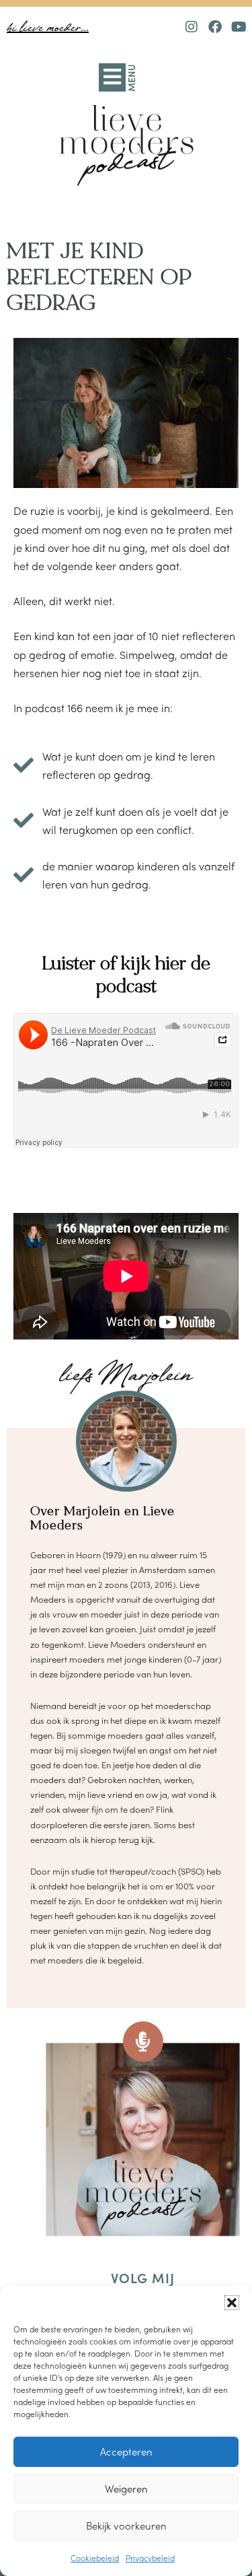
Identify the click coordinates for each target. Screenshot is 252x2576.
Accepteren (126, 2451)
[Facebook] (215, 27)
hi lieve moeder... (48, 28)
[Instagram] (192, 27)
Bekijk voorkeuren (126, 2526)
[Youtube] (239, 27)
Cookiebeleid (95, 2558)
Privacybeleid (150, 2558)
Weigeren (126, 2488)
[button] (232, 2303)
